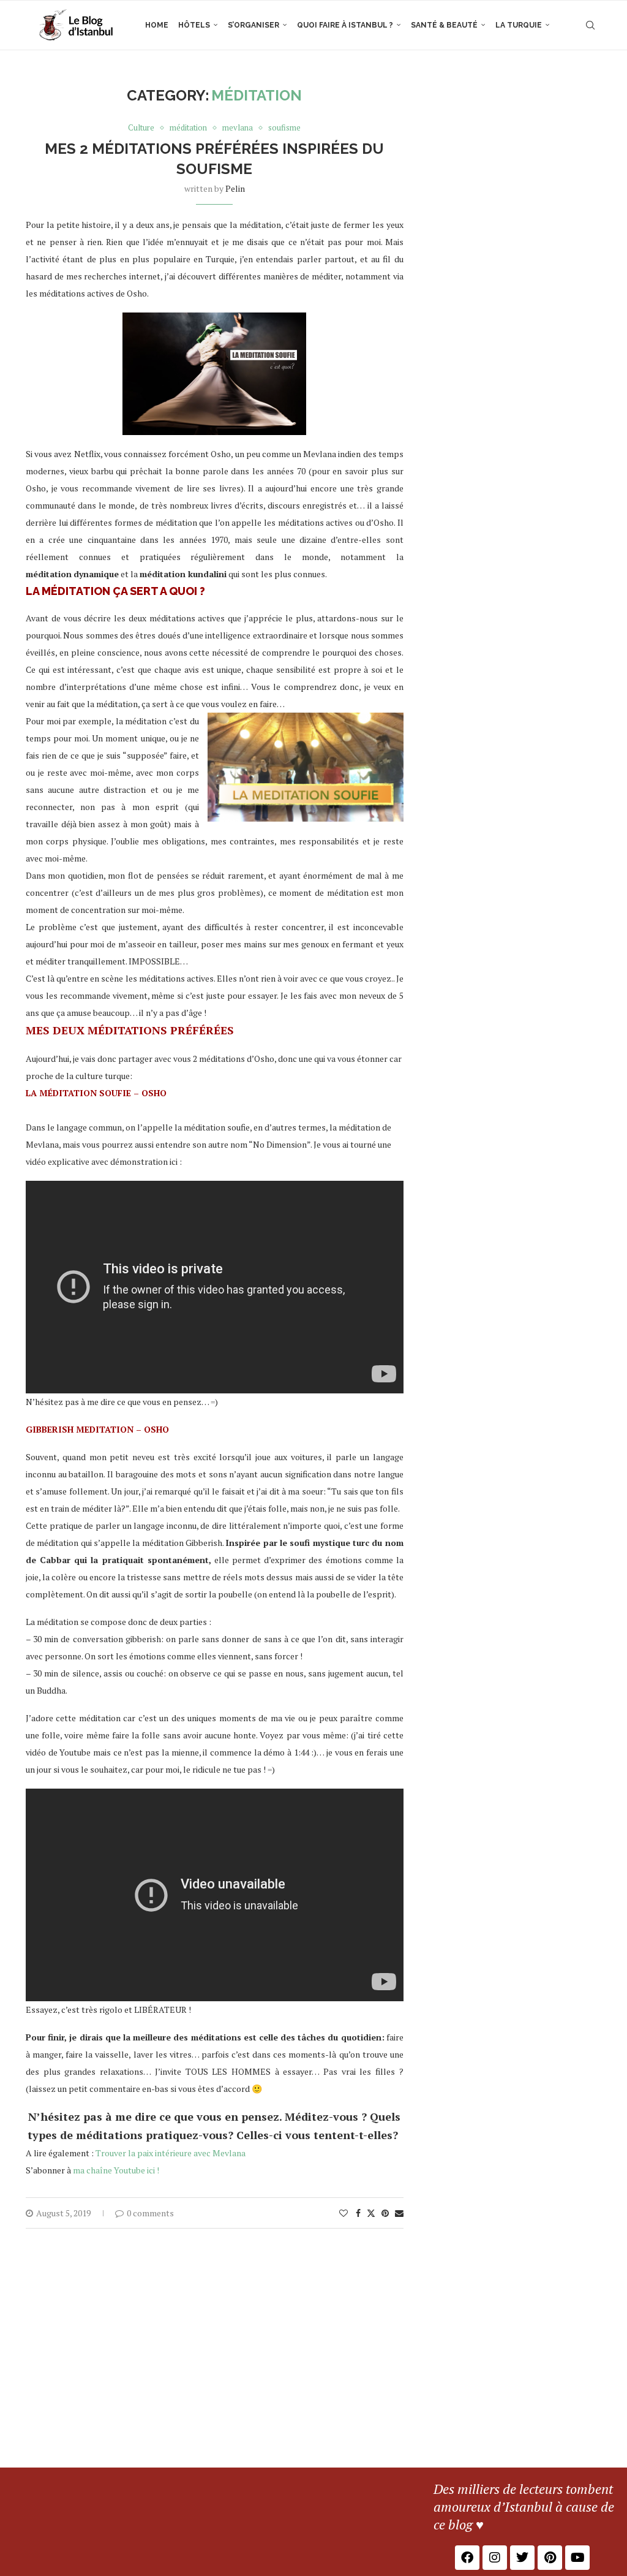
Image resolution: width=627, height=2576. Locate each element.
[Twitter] (522, 2558)
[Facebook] (467, 2558)
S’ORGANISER (253, 25)
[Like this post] (344, 2213)
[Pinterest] (550, 2558)
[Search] (590, 25)
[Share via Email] (399, 2213)
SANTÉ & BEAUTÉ (444, 25)
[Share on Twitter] (371, 2213)
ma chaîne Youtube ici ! (116, 2170)
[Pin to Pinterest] (385, 2213)
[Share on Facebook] (358, 2213)
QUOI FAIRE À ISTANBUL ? (345, 25)
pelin (235, 188)
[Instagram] (495, 2558)
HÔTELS (194, 25)
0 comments (150, 2213)
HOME (157, 25)
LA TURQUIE (519, 25)
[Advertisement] (313, 2376)
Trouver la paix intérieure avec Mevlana (171, 2153)
